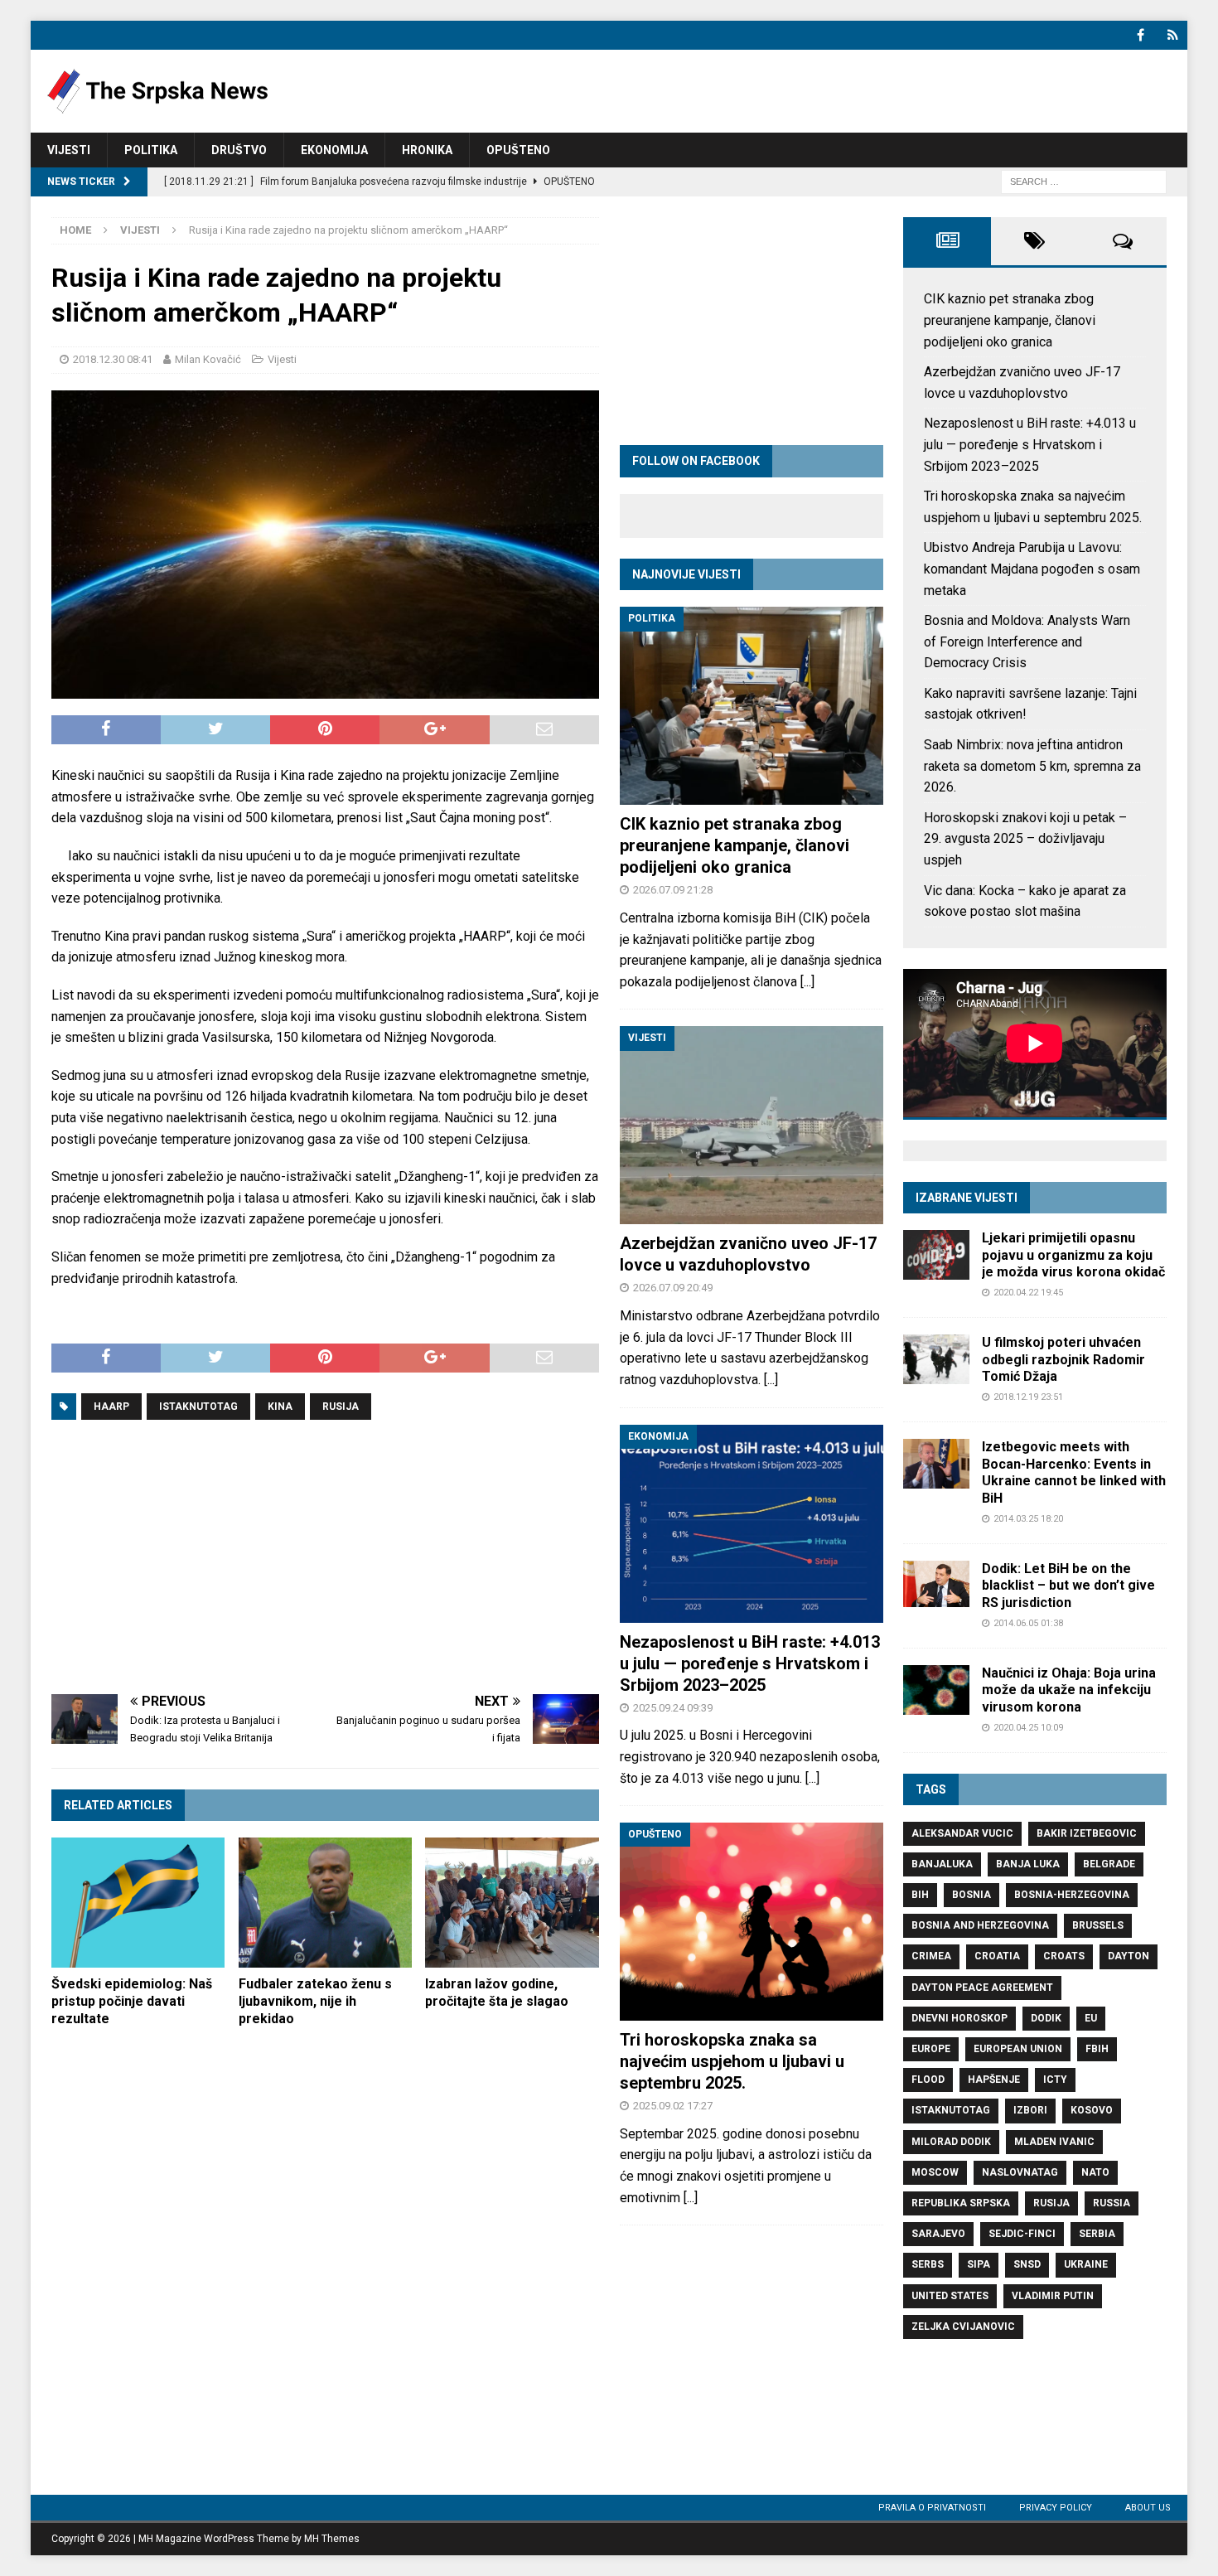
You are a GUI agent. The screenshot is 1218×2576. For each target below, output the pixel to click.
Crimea (931, 1956)
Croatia (997, 1956)
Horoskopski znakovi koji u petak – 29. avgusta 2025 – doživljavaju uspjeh (1025, 839)
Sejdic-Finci (1022, 2234)
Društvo (239, 150)
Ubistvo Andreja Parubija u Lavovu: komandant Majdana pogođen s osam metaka (1032, 569)
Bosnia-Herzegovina (1072, 1895)
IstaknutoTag (198, 1407)
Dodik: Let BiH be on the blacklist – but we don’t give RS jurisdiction (1068, 1586)
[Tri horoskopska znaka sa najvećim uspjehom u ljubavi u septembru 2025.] (752, 1922)
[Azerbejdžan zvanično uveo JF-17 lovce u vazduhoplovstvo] (752, 1125)
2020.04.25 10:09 (1028, 1728)
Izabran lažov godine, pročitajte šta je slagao (497, 1993)
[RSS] (1173, 35)
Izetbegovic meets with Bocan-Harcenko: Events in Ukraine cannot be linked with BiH (1074, 1472)
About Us (1148, 2508)
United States (950, 2296)
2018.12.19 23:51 (1028, 1397)
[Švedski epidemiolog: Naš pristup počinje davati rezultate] (138, 1903)
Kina (280, 1407)
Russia (1112, 2203)
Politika (151, 150)
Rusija (341, 1407)
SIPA (979, 2264)
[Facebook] (1141, 35)
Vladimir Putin (1053, 2296)
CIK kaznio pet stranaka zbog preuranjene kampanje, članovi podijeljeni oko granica (735, 845)
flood (928, 2080)
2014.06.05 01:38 (1028, 1623)
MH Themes (332, 2539)
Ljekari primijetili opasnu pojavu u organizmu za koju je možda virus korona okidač (1073, 1255)
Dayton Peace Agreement (982, 1988)
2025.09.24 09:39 (673, 1708)
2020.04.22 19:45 (1028, 1293)
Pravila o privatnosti (932, 2508)
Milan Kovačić (208, 359)
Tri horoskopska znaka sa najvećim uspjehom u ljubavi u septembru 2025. (732, 2061)
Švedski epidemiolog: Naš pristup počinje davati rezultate (132, 2001)
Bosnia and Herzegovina (980, 1925)
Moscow (935, 2172)
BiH (920, 1895)
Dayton (1129, 1956)
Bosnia (972, 1895)
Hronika (427, 150)
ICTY (1055, 2080)
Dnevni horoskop (959, 2018)
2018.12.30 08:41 (113, 359)
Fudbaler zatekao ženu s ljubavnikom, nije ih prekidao (315, 2001)
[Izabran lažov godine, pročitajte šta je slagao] (512, 1903)
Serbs (928, 2264)
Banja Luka (1028, 1864)
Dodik (1046, 2018)
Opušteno (518, 150)
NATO (1095, 2172)
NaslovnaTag (1020, 2172)
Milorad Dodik (951, 2142)
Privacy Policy (1056, 2508)
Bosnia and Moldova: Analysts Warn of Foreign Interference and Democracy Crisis (1027, 642)
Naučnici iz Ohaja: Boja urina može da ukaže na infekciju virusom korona (1069, 1690)
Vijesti (69, 150)
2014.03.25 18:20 (1028, 1519)
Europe (931, 2049)
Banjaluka (942, 1864)
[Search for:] (1084, 181)
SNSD (1027, 2264)
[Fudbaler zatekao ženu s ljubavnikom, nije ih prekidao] (325, 1903)
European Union (1018, 2049)
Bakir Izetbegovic (1087, 1833)
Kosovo (1092, 2110)
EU (1091, 2018)
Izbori (1030, 2110)
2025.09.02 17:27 (673, 2106)
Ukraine (1086, 2264)
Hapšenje (994, 2080)
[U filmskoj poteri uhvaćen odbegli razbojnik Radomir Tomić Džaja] (936, 1359)
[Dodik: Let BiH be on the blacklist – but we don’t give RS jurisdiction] (936, 1584)
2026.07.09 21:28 (673, 890)
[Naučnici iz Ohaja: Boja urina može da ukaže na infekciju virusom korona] (936, 1690)
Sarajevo (938, 2234)
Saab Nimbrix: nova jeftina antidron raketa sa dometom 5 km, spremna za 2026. (1032, 766)
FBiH (1097, 2049)
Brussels (1098, 1925)
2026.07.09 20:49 (673, 1288)
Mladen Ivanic (1054, 2142)
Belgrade (1109, 1864)
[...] (807, 982)
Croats (1064, 1956)
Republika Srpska (961, 2203)
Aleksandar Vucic (962, 1833)
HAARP (111, 1407)
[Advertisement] (325, 1557)
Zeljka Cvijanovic (963, 2327)
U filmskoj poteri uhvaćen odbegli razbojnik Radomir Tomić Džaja (1063, 1360)
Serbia (1097, 2234)
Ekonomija (334, 150)
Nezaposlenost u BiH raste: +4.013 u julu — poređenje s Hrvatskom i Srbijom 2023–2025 (750, 1663)
